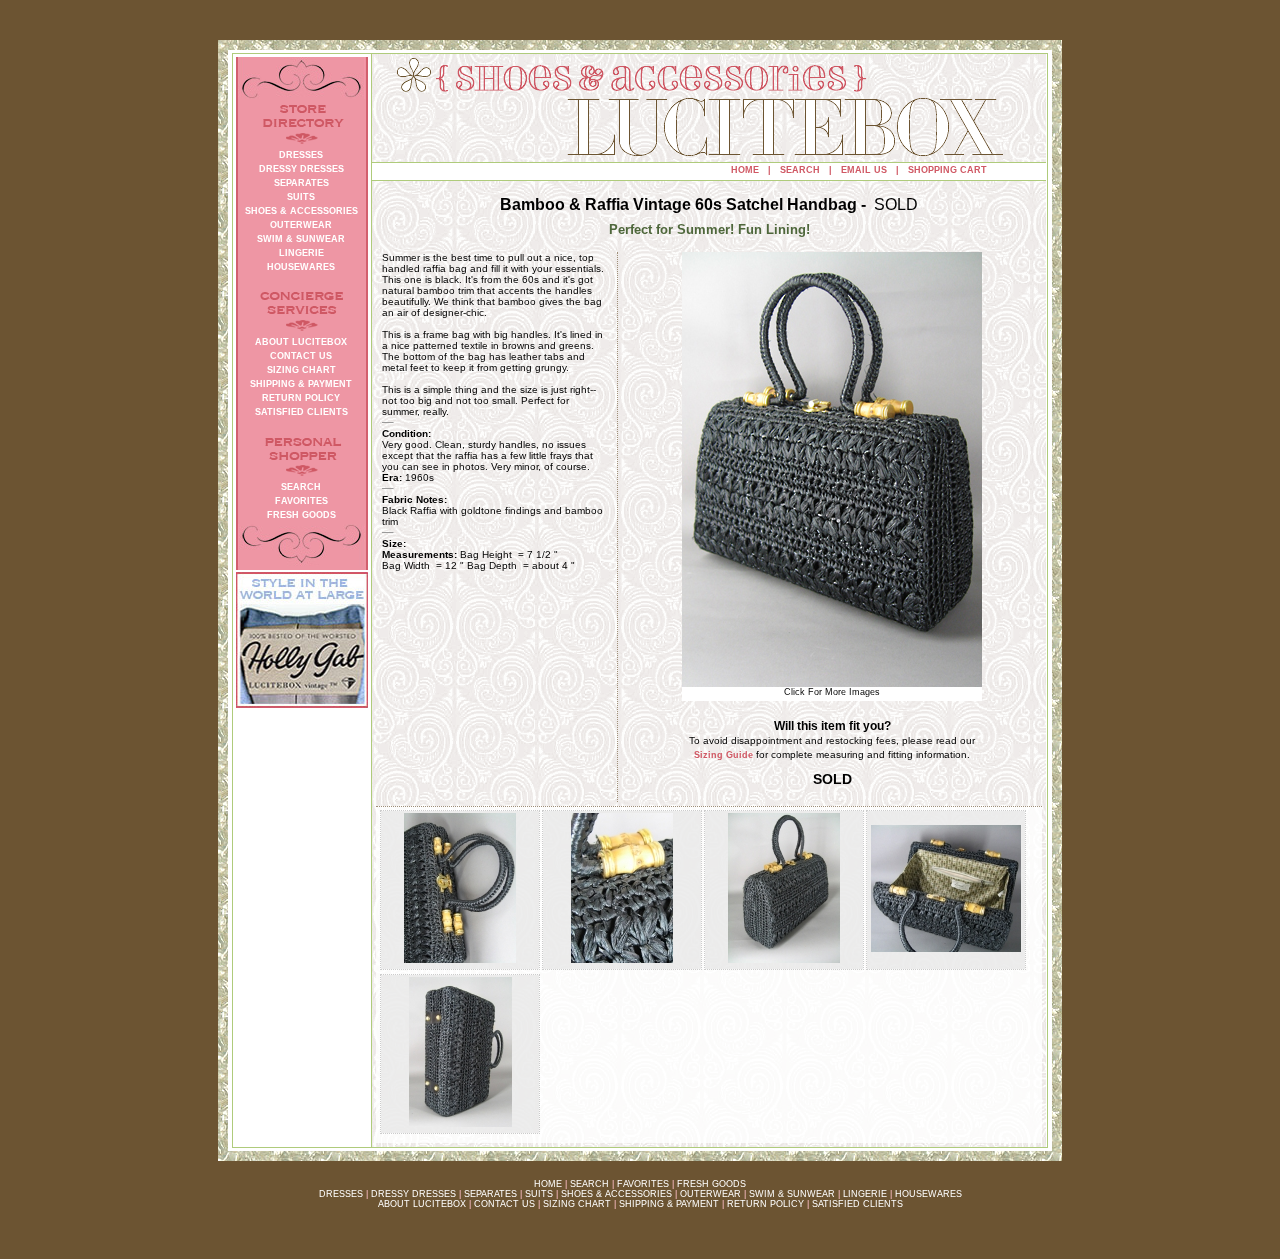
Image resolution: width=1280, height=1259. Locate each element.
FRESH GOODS (711, 1184)
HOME (745, 170)
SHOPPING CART (947, 170)
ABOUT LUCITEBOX (422, 1204)
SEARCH (800, 170)
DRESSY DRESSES (413, 1194)
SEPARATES (490, 1194)
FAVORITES (643, 1184)
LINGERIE (865, 1194)
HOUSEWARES (928, 1194)
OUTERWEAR (710, 1194)
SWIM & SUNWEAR (792, 1194)
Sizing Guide (723, 755)
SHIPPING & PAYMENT (669, 1204)
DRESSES (341, 1194)
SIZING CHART (577, 1204)
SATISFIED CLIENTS (857, 1204)
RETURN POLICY (765, 1204)
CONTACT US (504, 1204)
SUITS (539, 1194)
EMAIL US (864, 170)
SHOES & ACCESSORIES (616, 1194)
